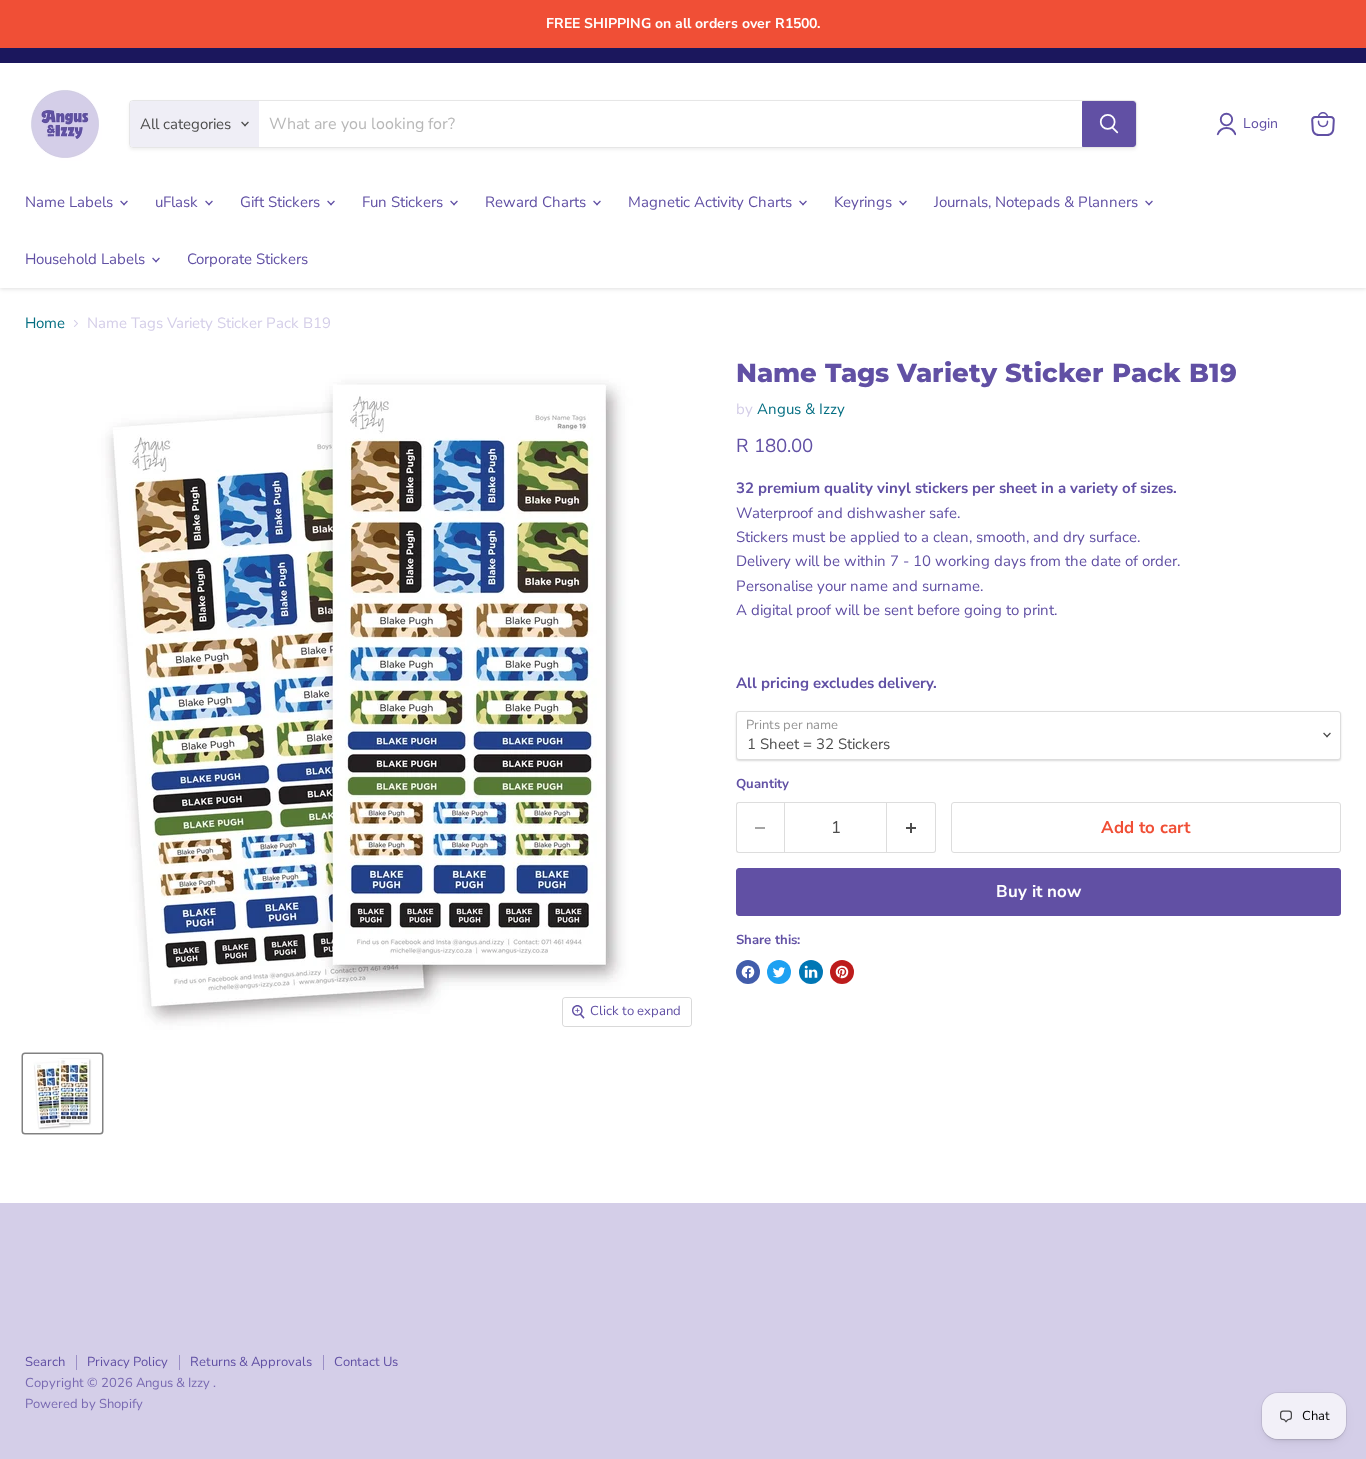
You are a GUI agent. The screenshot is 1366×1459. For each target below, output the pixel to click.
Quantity (762, 784)
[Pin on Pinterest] (842, 972)
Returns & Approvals (251, 1362)
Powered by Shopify (84, 1404)
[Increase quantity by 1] (911, 827)
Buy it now (1038, 891)
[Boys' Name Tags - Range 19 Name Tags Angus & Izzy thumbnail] (62, 1093)
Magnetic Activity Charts (712, 202)
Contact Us (366, 1362)
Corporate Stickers (247, 259)
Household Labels (87, 259)
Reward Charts (537, 202)
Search (45, 1362)
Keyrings (865, 202)
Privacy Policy (127, 1362)
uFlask (178, 202)
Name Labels (71, 202)
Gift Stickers (282, 202)
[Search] (1109, 124)
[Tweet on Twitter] (779, 972)
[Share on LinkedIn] (811, 972)
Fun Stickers (404, 202)
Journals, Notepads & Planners (1038, 202)
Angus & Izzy (801, 409)
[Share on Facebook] (748, 972)
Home (45, 323)
